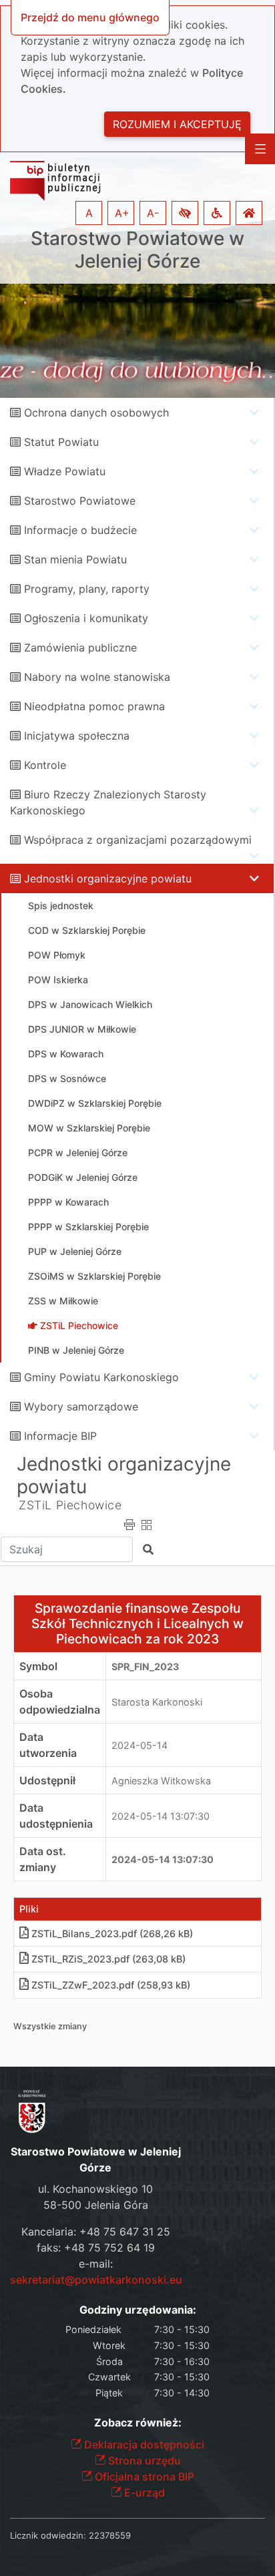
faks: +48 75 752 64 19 (96, 2248)
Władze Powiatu (65, 471)
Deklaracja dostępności (143, 2444)
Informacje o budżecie (80, 530)
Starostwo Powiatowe (80, 501)
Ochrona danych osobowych (96, 413)
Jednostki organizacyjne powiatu (108, 878)
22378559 (110, 2535)
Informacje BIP (60, 1436)
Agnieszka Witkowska (161, 1781)
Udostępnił (47, 1780)
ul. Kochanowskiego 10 (95, 2189)
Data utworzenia (48, 1745)
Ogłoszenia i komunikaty (86, 618)
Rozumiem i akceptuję (177, 124)
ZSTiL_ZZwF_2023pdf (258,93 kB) (111, 1985)
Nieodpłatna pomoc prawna (94, 706)
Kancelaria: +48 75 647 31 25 (96, 2232)
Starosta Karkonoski (157, 1702)
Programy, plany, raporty (87, 589)
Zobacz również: (138, 2423)
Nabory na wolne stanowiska (97, 677)
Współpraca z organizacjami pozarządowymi (138, 840)
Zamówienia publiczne (80, 648)
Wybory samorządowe (81, 1406)
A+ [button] (122, 213)
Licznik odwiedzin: (48, 2535)
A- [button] (153, 213)
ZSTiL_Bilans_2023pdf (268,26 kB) (112, 1934)
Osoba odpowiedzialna (60, 1702)
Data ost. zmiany (43, 1859)
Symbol (38, 1666)
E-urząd (143, 2493)
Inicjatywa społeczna (77, 736)
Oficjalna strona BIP (143, 2477)
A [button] (89, 213)
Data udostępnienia (56, 1816)
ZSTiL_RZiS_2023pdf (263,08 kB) (108, 1959)
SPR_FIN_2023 (145, 1666)
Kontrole (45, 765)
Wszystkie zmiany (50, 2026)
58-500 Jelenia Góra (96, 2205)
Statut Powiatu (61, 442)
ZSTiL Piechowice (70, 1505)
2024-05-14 (140, 1745)
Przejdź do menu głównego (90, 17)
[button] (185, 213)
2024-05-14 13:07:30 (161, 1816)
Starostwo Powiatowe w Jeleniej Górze (137, 250)
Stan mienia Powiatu (75, 559)
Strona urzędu (143, 2461)
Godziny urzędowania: (138, 2310)
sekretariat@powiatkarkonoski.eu (96, 2280)
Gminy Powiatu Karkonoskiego (101, 1377)
